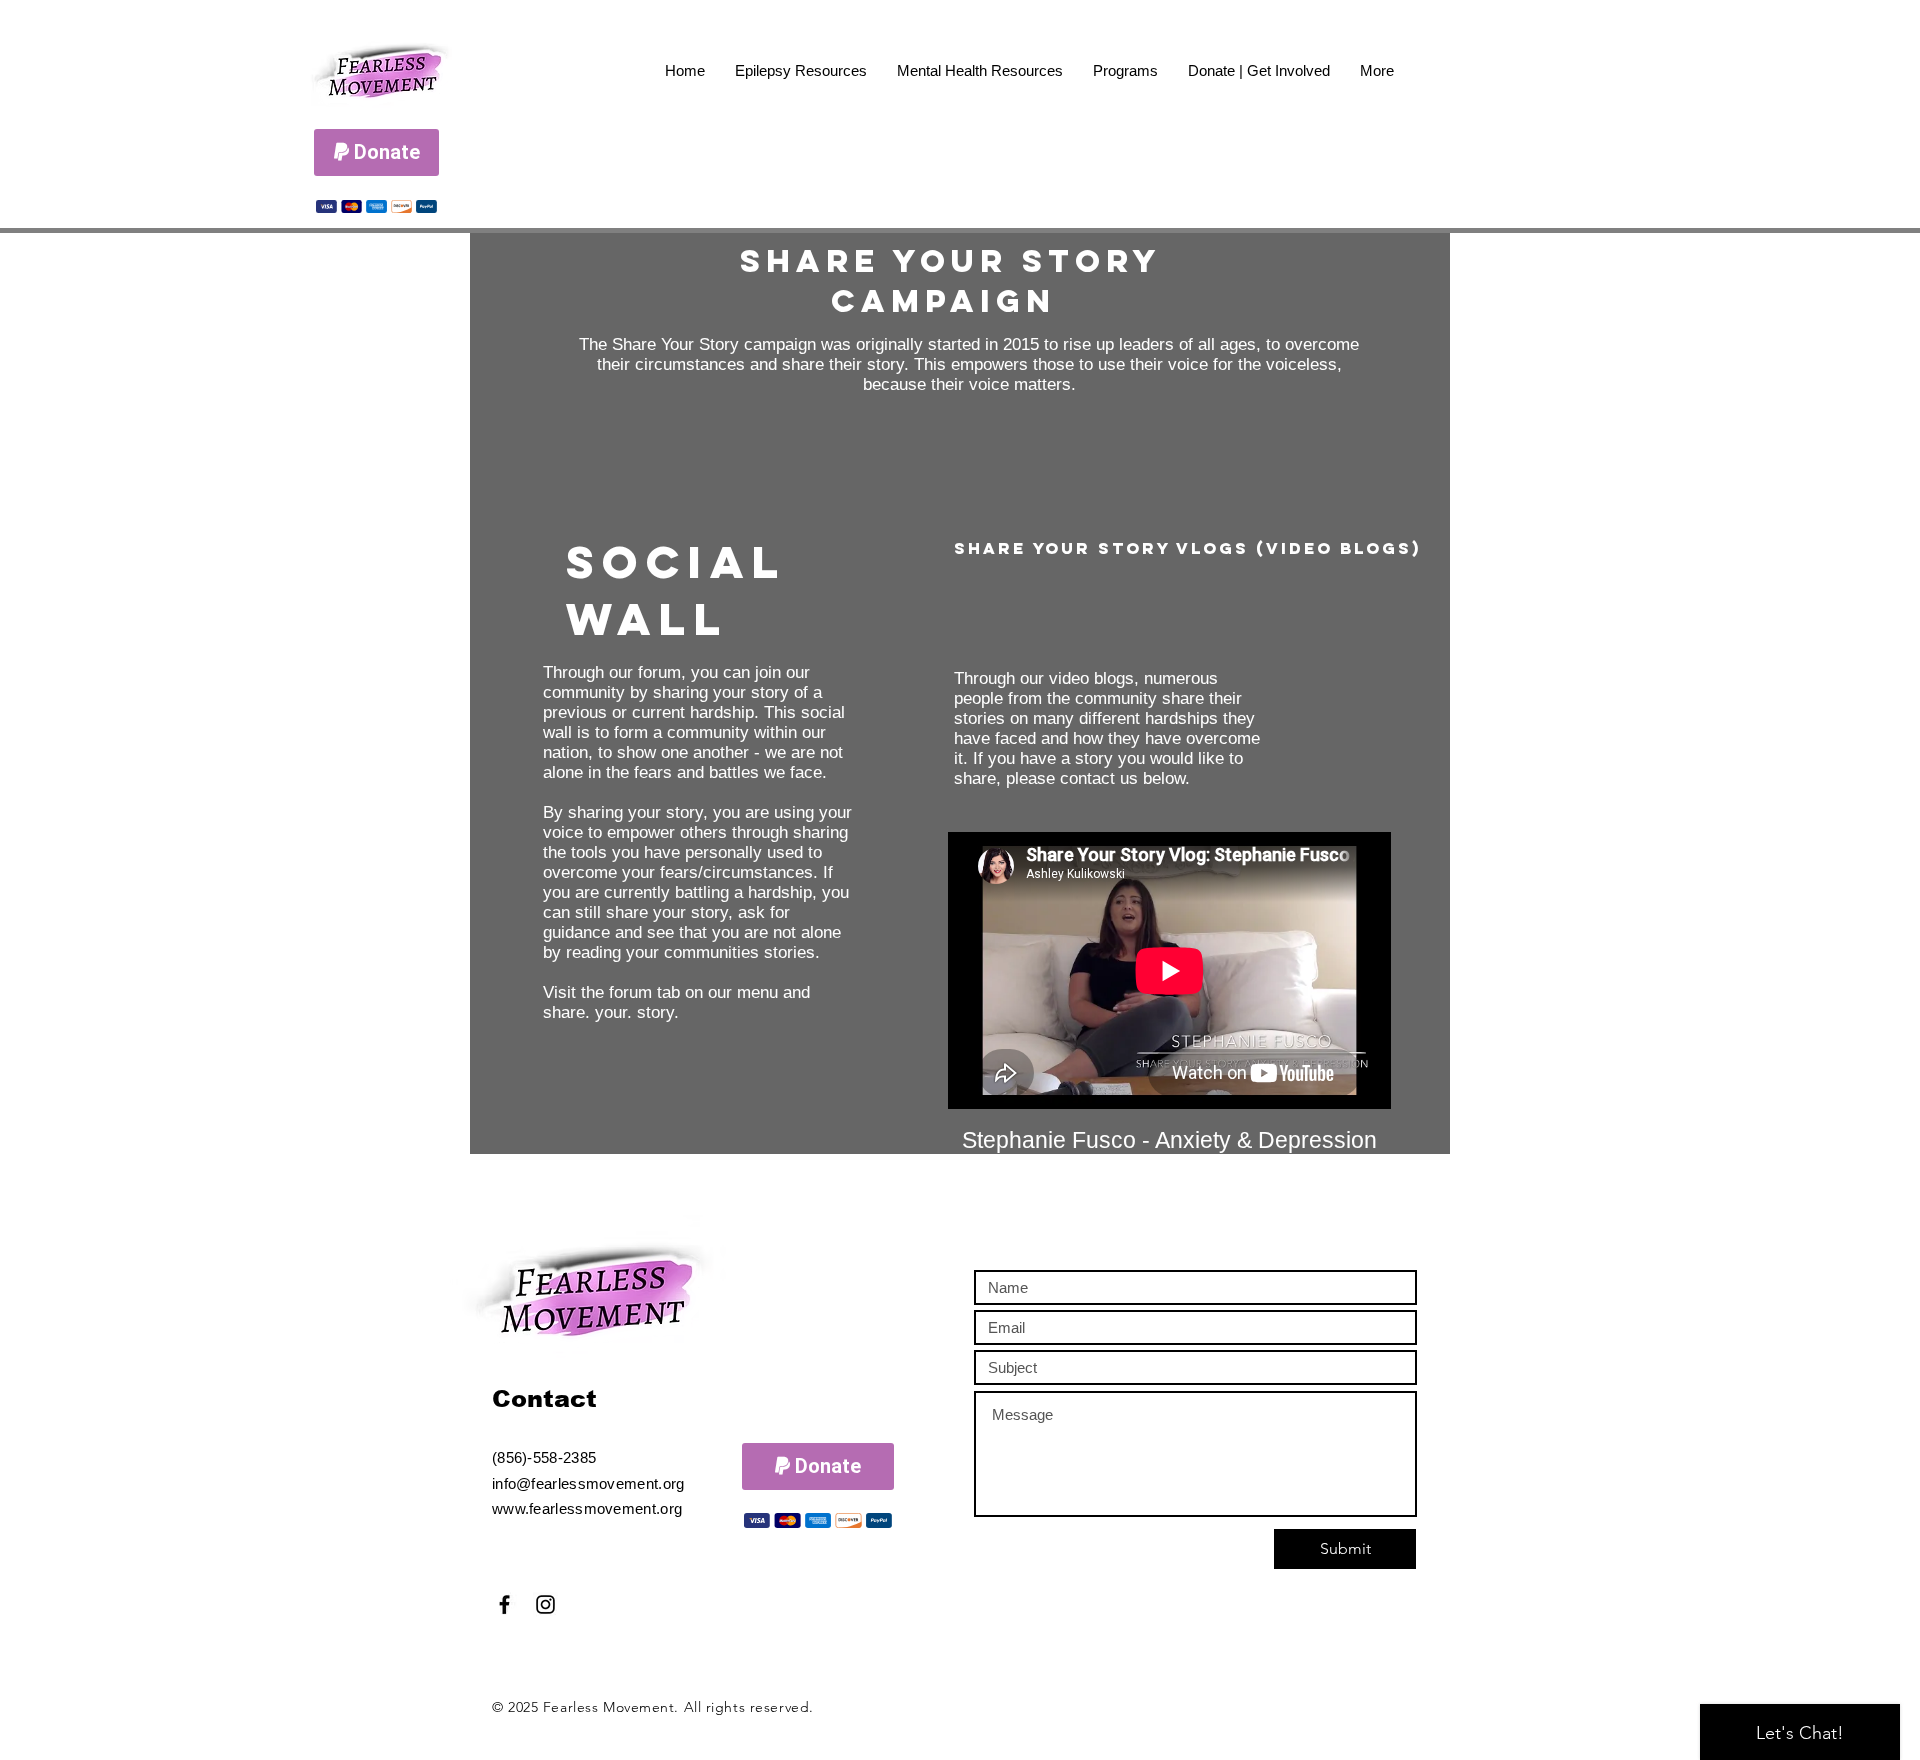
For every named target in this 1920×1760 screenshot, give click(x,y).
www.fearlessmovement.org (587, 1508)
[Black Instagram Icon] (545, 1604)
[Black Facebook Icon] (504, 1604)
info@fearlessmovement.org (588, 1483)
